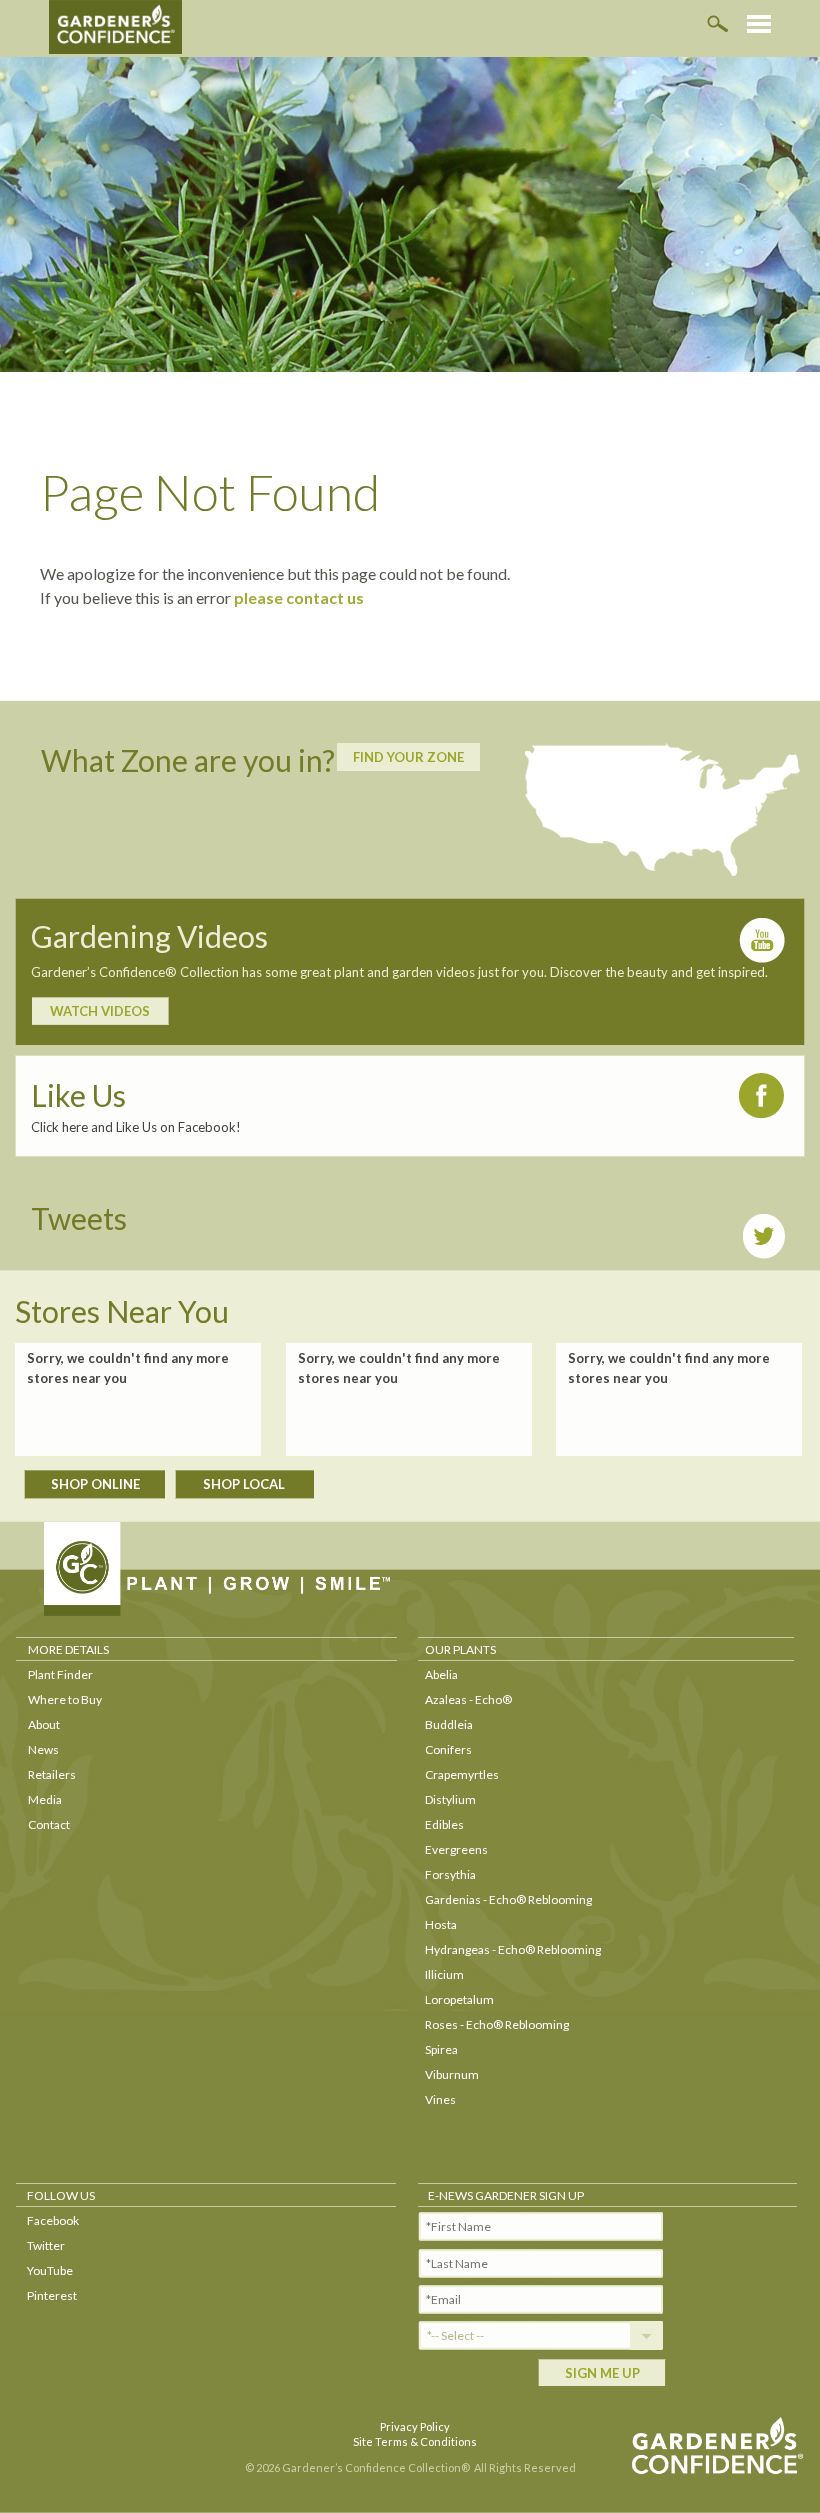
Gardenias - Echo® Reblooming (508, 1899)
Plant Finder (60, 1674)
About (44, 1724)
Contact (49, 1824)
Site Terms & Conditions (415, 2441)
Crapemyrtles (462, 1774)
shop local (244, 1484)
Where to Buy (65, 1699)
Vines (440, 2099)
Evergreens (456, 1849)
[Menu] (759, 24)
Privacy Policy (415, 2426)
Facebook (53, 2220)
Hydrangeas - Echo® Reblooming (513, 1949)
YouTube (50, 2270)
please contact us (299, 597)
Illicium (444, 1974)
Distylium (450, 1799)
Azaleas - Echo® (468, 1699)
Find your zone (408, 757)
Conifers (448, 1749)
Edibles (444, 1824)
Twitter (46, 2245)
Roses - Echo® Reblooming (497, 2024)
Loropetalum (459, 1999)
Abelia (441, 1674)
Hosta (441, 1924)
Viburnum (452, 2074)
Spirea (441, 2049)
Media (45, 1799)
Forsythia (450, 1874)
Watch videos (100, 1011)
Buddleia (449, 1724)
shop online (95, 1484)
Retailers (52, 1774)
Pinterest (52, 2295)
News (43, 1749)
